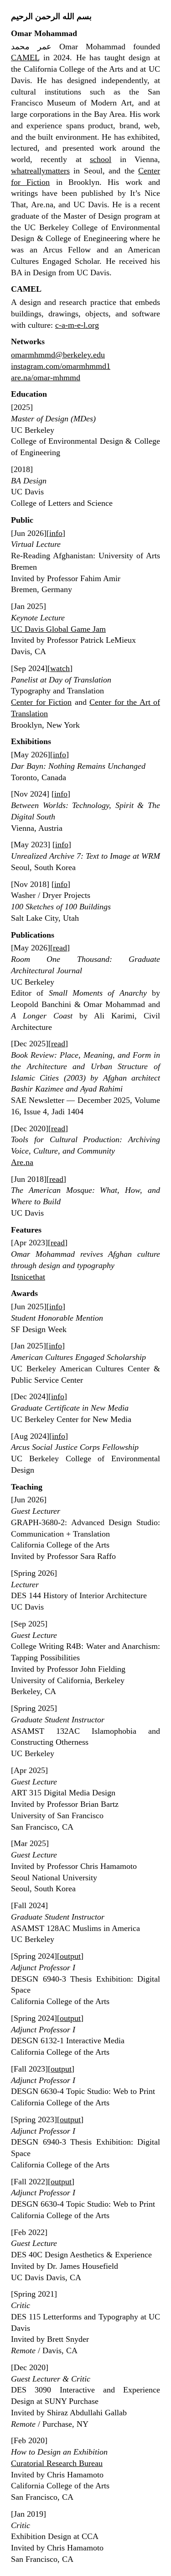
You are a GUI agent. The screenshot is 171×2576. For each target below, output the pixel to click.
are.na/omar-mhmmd (46, 378)
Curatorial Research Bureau (57, 2463)
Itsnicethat (28, 1277)
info (56, 533)
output (70, 1956)
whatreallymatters (40, 171)
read (60, 948)
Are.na (22, 1162)
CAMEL (25, 58)
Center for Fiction (41, 702)
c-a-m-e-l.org (77, 325)
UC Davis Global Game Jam (58, 629)
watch (60, 668)
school (101, 159)
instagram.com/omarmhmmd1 (61, 366)
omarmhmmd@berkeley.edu (58, 355)
